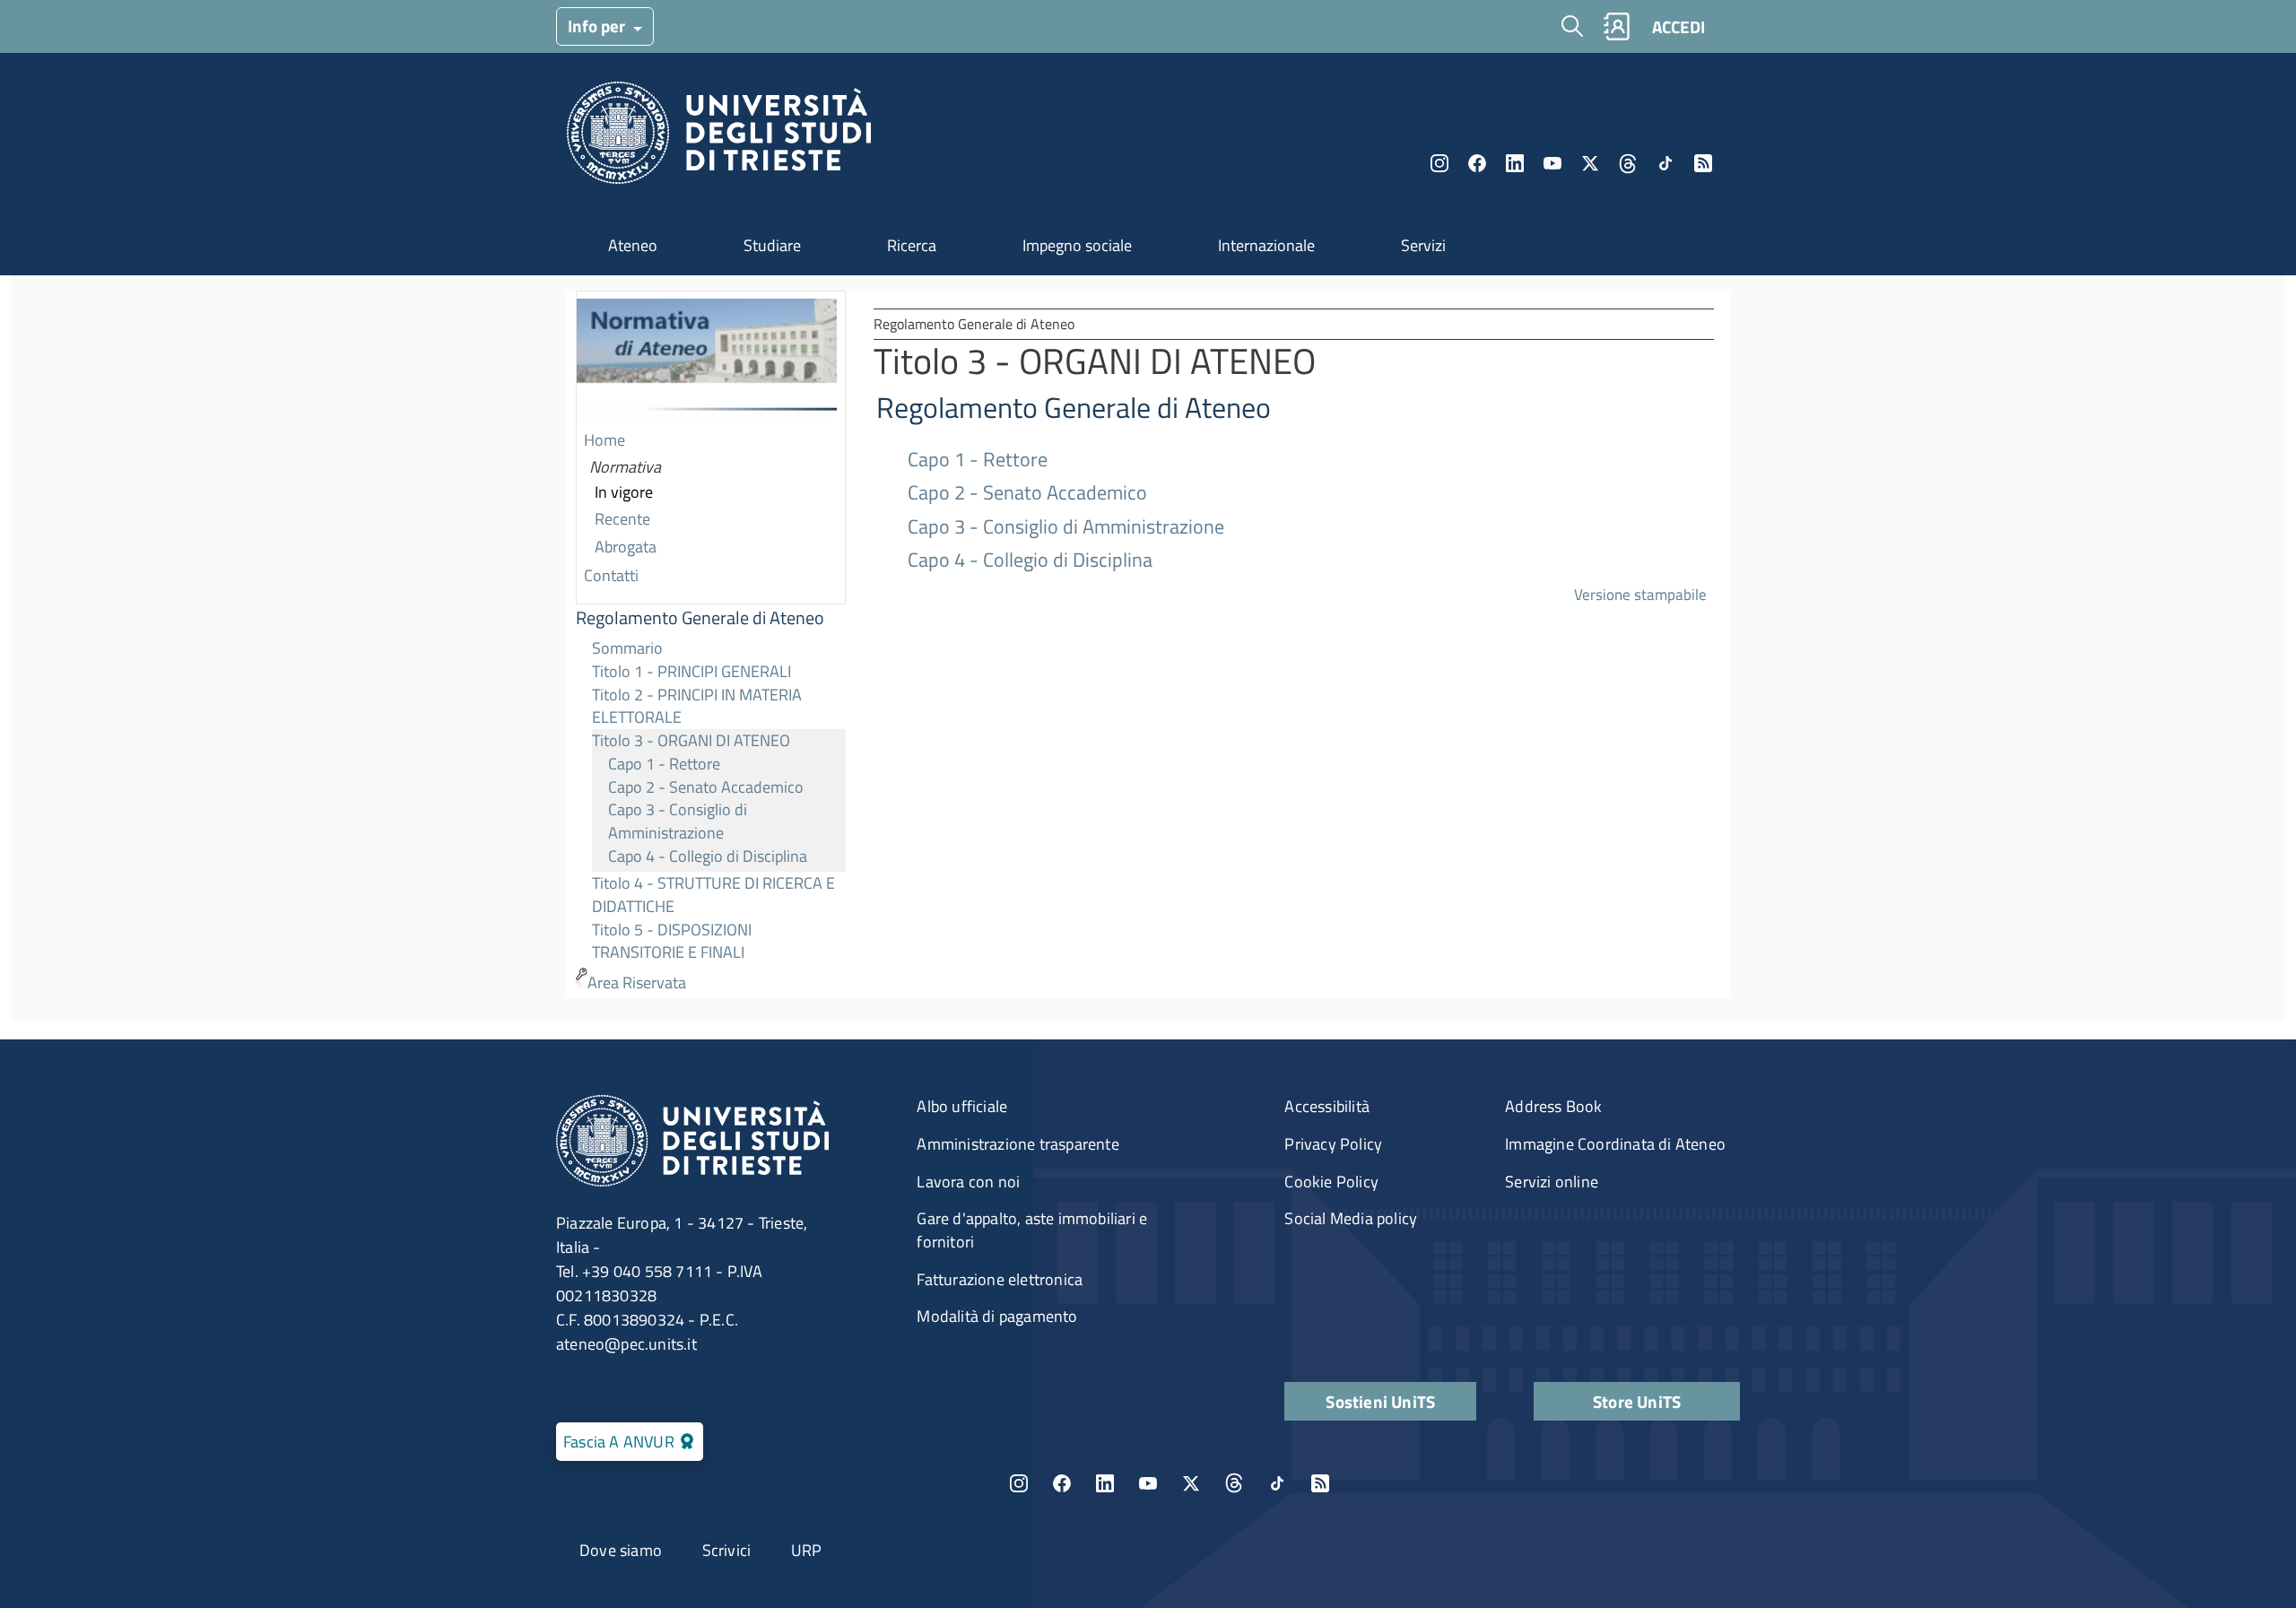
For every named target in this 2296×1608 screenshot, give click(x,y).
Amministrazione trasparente (1018, 1144)
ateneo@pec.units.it (626, 1344)
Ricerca (912, 245)
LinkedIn (1515, 163)
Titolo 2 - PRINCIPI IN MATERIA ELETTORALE (697, 706)
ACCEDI (1679, 26)
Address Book (1553, 1106)
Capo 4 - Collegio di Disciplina (708, 856)
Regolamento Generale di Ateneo (700, 618)
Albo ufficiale (962, 1106)
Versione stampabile (1640, 594)
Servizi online (1552, 1182)
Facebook (1477, 163)
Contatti (611, 575)
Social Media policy (1351, 1218)
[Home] (719, 138)
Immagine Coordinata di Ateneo (1615, 1144)
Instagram (1439, 163)
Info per (598, 26)
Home (604, 440)
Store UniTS (1637, 1401)
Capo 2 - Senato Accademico (706, 787)
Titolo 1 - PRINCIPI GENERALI (691, 671)
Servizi (1423, 245)
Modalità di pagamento (997, 1316)
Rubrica (1616, 26)
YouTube (1552, 163)
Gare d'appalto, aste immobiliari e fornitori (1032, 1230)
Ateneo (633, 245)
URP (807, 1550)
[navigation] (711, 644)
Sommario (627, 648)
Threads (1628, 163)
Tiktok (1665, 163)
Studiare (772, 245)
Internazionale (1266, 245)
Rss (1703, 163)
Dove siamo (621, 1550)
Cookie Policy (1331, 1182)
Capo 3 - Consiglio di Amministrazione (678, 821)
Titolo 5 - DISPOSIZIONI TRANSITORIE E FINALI (672, 941)
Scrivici (727, 1550)
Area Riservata (637, 982)
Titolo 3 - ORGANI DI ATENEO (691, 740)
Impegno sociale (1077, 245)
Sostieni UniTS (1380, 1401)
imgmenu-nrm (707, 360)
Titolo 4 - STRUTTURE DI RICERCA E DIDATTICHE (713, 895)
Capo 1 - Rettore (664, 764)
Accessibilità (1327, 1106)
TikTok (1277, 1483)
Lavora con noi (968, 1182)
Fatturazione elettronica (1000, 1279)
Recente (622, 519)
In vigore (624, 492)
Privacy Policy (1333, 1144)
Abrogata (626, 547)
